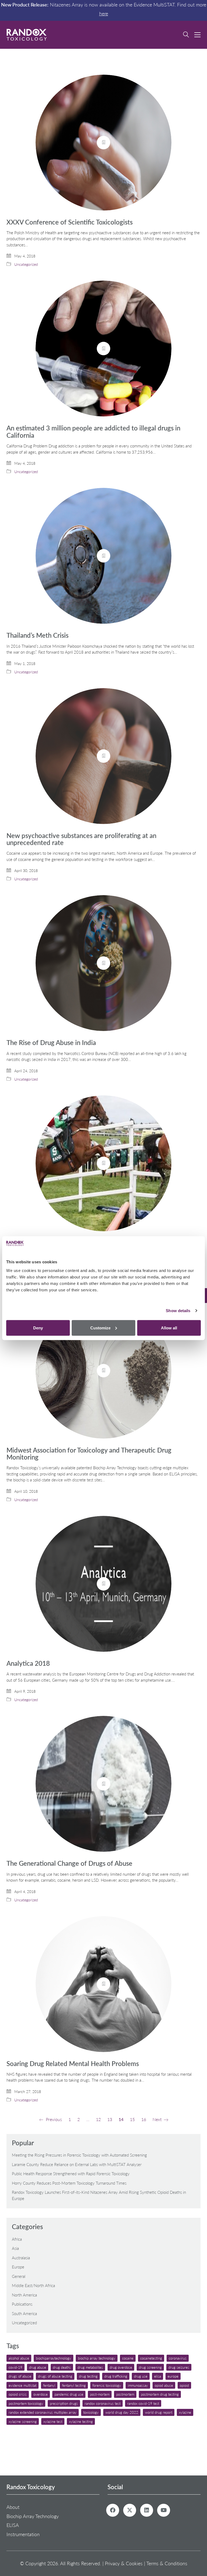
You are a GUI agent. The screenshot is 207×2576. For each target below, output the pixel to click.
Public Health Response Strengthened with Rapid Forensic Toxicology (71, 2174)
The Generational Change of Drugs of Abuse (69, 1863)
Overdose (41, 2394)
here (104, 13)
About (13, 2507)
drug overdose (121, 2367)
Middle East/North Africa (33, 2285)
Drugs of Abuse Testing (55, 2376)
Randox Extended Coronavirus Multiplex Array (43, 2412)
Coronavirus (178, 2358)
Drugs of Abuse (20, 2376)
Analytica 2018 (28, 1663)
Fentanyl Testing (74, 2385)
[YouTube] (164, 2510)
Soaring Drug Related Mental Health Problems (73, 2064)
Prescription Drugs (64, 2403)
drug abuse (38, 2367)
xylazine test (53, 2421)
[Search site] (186, 35)
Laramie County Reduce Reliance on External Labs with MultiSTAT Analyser (77, 2164)
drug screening (150, 2367)
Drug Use (141, 2376)
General (19, 2276)
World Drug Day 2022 (122, 2412)
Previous (53, 2119)
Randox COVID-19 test (143, 2403)
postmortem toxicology (26, 2403)
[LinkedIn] (147, 2510)
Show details (178, 1311)
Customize (100, 1328)
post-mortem (100, 2394)
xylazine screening (23, 2421)
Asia (15, 2248)
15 (132, 2119)
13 (110, 2119)
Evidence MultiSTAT (23, 2385)
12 (98, 2119)
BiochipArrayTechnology (54, 2358)
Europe (18, 2267)
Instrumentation (23, 2534)
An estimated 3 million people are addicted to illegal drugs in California (93, 432)
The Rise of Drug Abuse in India (51, 1043)
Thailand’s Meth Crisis (37, 635)
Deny (38, 1328)
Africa (17, 2239)
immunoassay (138, 2385)
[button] (197, 35)
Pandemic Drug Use (69, 2394)
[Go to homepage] (27, 35)
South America (24, 2313)
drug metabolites (90, 2367)
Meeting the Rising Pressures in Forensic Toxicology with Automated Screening (79, 2155)
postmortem (125, 2394)
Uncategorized (26, 264)
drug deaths (62, 2367)
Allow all (169, 1328)
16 (144, 2119)
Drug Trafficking (116, 2376)
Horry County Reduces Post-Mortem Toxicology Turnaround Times (69, 2183)
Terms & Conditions (167, 2563)
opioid (184, 2385)
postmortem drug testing (160, 2394)
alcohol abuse (19, 2358)
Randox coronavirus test (103, 2403)
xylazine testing (81, 2421)
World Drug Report (159, 2412)
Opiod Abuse (164, 2385)
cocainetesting (151, 2358)
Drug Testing (88, 2376)
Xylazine (185, 2412)
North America (24, 2295)
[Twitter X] (130, 2510)
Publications (22, 2304)
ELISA (158, 2376)
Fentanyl (49, 2385)
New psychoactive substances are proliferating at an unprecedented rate (81, 839)
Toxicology (91, 2412)
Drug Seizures (179, 2367)
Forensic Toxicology (107, 2385)
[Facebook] (113, 2510)
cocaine (128, 2358)
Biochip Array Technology (97, 2358)
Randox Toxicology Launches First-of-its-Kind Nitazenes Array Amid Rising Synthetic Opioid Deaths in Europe (99, 2195)
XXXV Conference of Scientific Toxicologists (70, 222)
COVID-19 (15, 2367)
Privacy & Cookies (124, 2563)
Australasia (21, 2258)
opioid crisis (18, 2394)
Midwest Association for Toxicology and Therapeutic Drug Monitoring (89, 1454)
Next (158, 2119)
